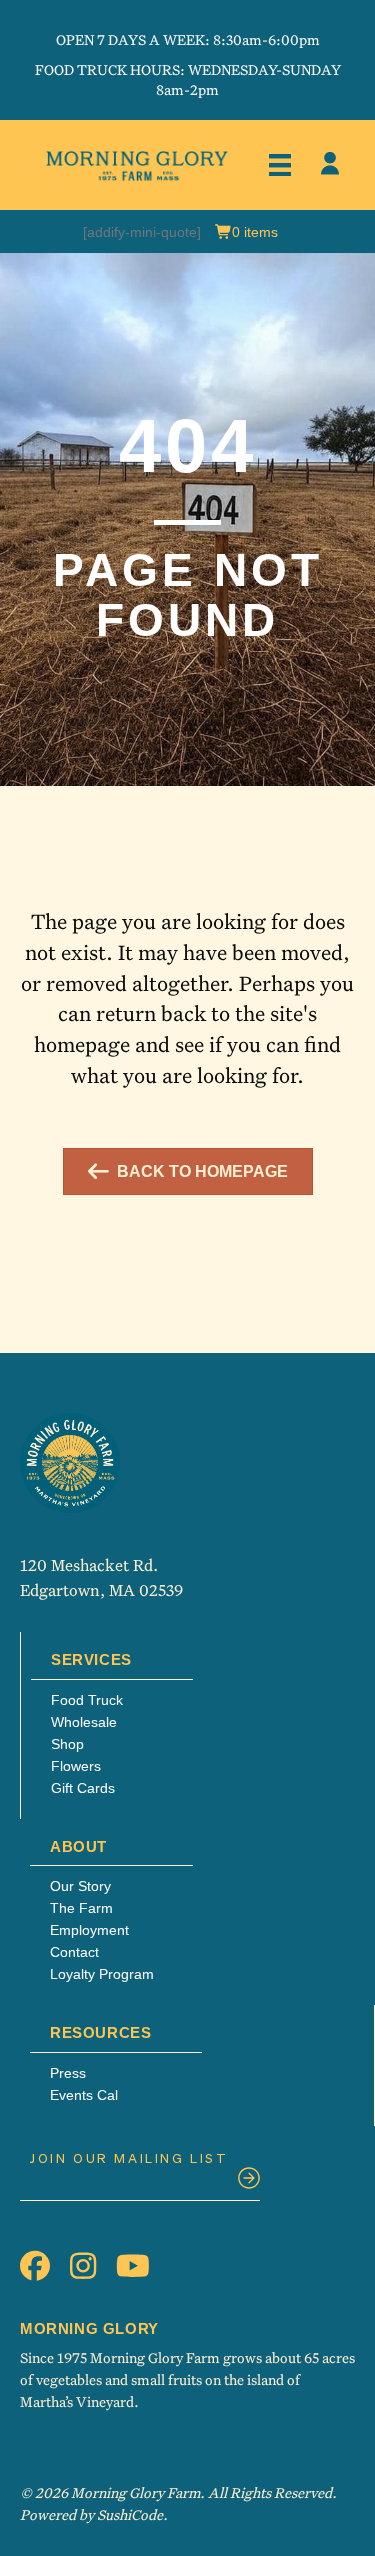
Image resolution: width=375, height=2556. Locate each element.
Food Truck (87, 1700)
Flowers (76, 1766)
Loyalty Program (102, 1974)
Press (68, 2073)
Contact (74, 1952)
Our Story (80, 1886)
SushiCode (130, 2514)
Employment (89, 1930)
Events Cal (84, 2095)
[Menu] (280, 165)
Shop (67, 1744)
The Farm (81, 1908)
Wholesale (84, 1722)
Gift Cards (83, 1788)
